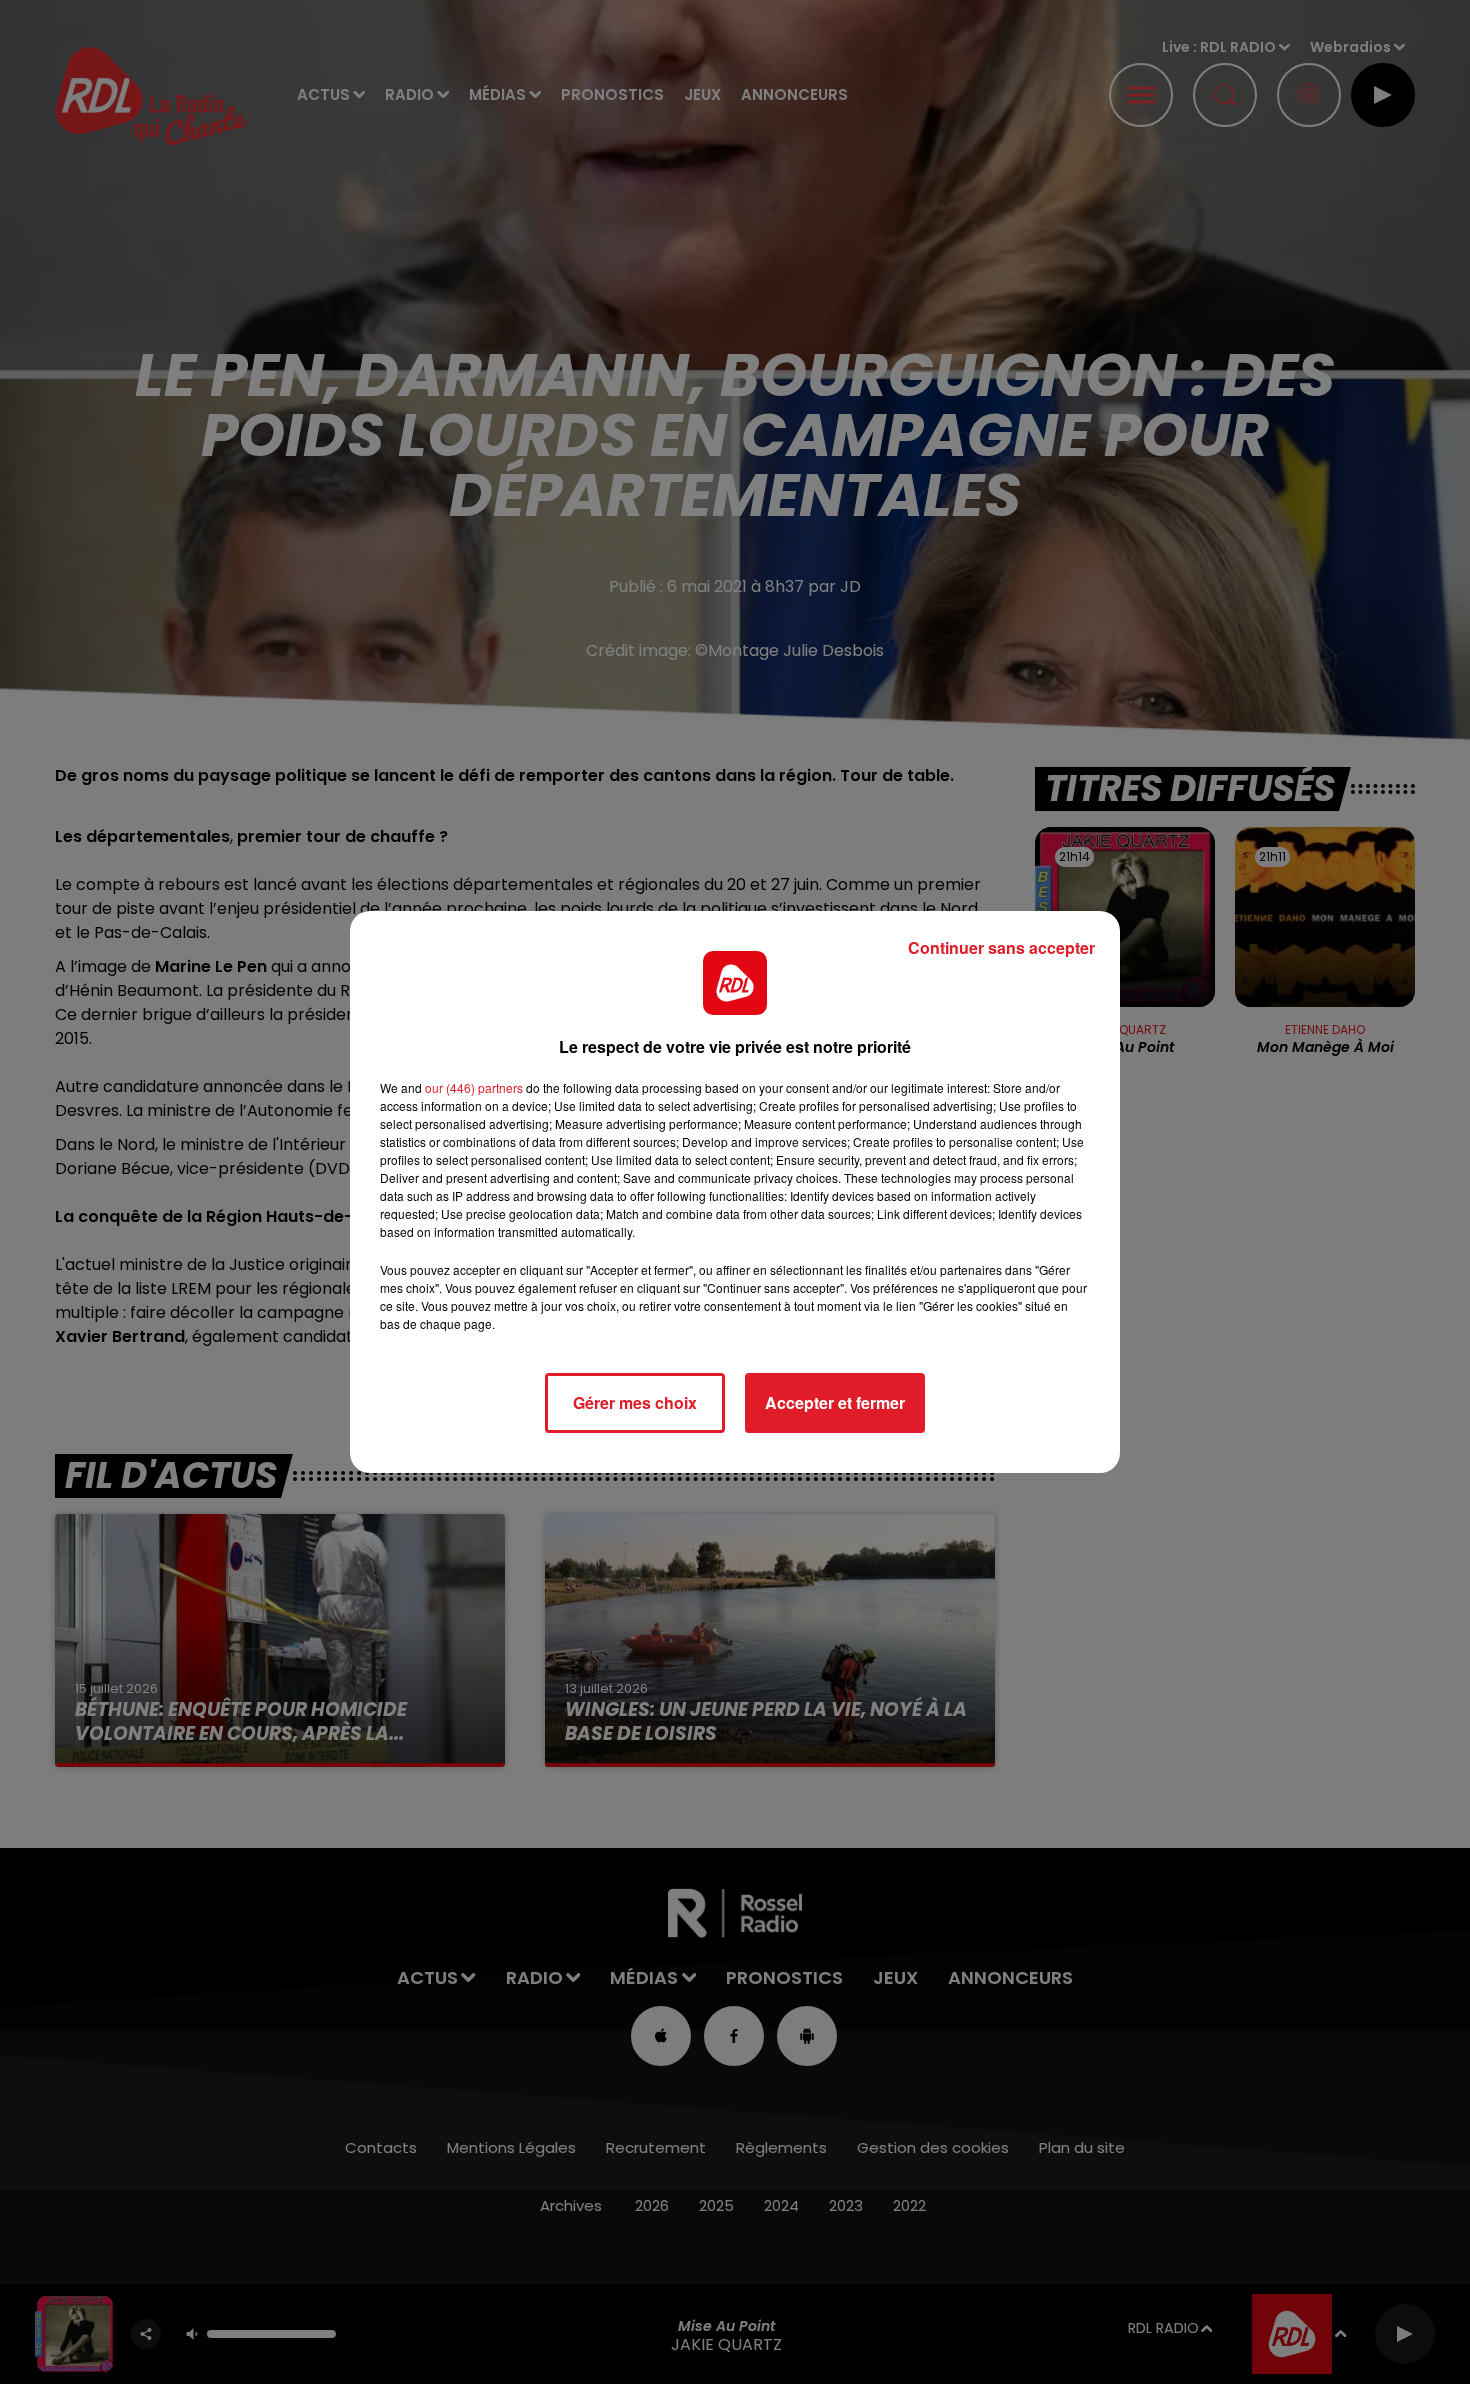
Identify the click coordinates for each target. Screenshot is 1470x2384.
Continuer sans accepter (1001, 947)
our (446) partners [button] (474, 1087)
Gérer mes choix (635, 1402)
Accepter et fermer (835, 1402)
